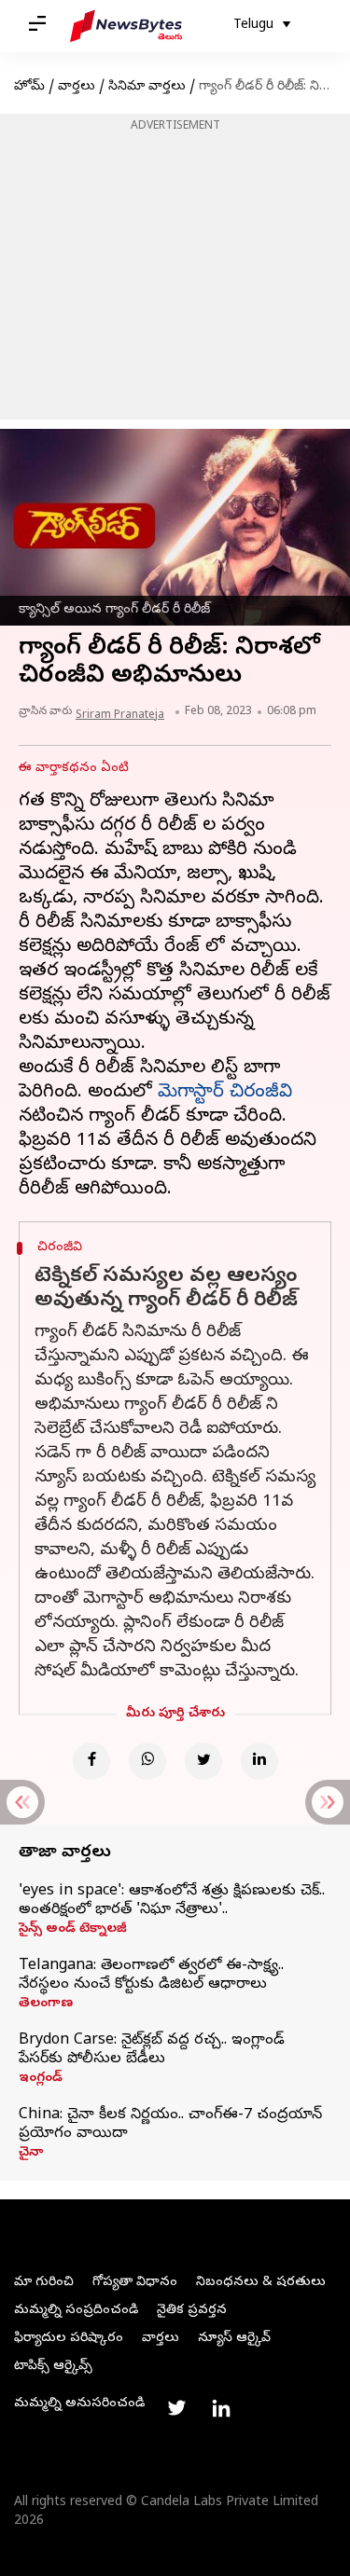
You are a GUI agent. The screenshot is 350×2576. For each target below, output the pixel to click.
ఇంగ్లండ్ (41, 2079)
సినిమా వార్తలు (147, 87)
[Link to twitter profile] (176, 2408)
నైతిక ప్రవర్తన (192, 2311)
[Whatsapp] (147, 1761)
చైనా (31, 2154)
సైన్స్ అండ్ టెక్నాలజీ (73, 1930)
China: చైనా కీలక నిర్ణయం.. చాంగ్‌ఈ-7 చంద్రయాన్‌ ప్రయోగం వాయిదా (170, 2125)
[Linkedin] (259, 1761)
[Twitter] (203, 1761)
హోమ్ (29, 87)
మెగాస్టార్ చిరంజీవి (225, 1093)
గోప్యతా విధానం (135, 2283)
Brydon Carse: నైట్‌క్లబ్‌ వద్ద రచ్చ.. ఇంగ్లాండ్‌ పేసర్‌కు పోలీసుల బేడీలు (152, 2050)
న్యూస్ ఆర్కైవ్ (234, 2339)
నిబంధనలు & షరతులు (261, 2283)
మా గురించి (44, 2283)
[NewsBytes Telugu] (126, 26)
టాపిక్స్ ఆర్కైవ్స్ (53, 2367)
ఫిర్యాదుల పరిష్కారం (69, 2339)
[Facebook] (91, 1761)
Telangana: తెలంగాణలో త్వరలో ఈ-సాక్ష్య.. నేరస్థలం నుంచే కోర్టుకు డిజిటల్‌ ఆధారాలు (151, 1976)
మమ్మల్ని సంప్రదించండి (76, 2311)
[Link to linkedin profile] (221, 2408)
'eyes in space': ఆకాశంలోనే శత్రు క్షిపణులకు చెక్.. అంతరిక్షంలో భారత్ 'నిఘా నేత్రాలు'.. (172, 1901)
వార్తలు (77, 87)
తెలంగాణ (46, 2004)
